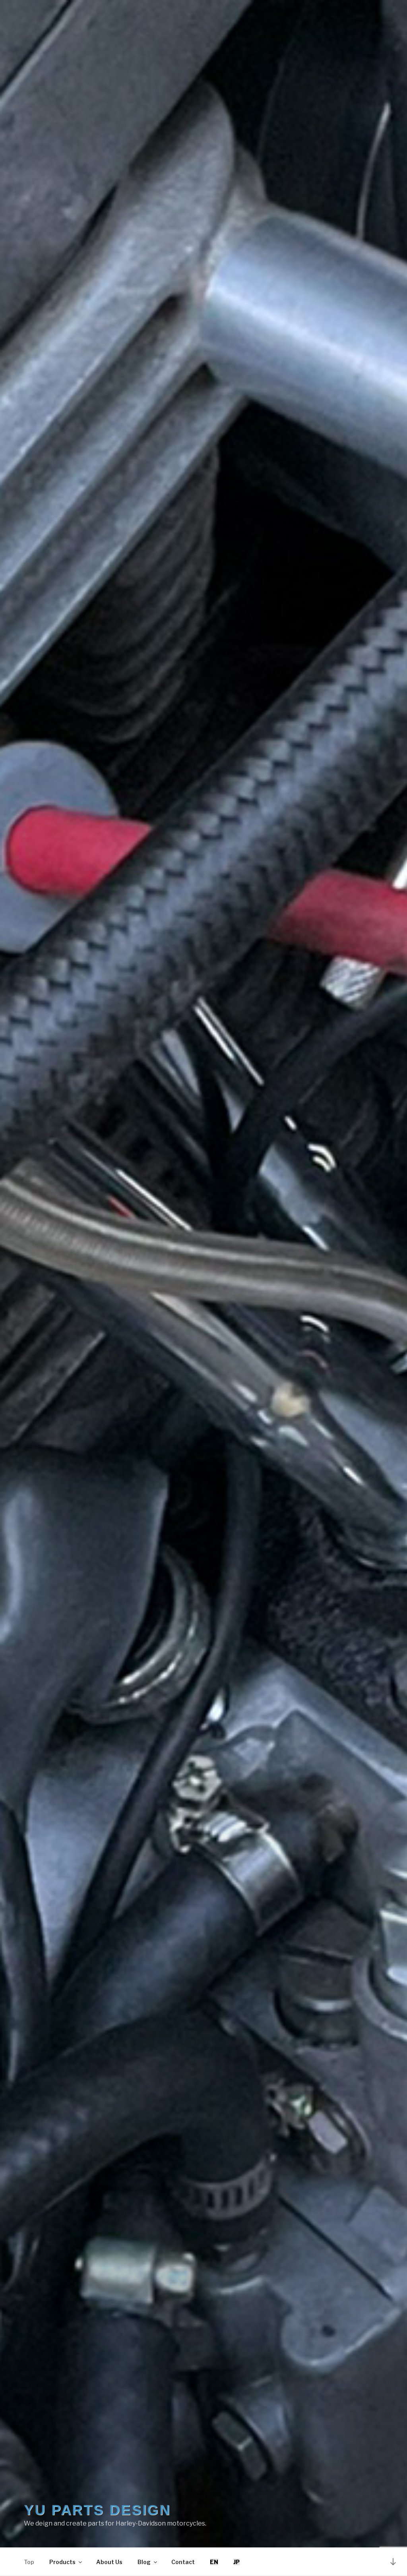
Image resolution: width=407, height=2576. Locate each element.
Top (29, 2562)
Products (62, 2562)
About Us (109, 2562)
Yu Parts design (97, 2510)
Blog (144, 2562)
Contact (183, 2562)
